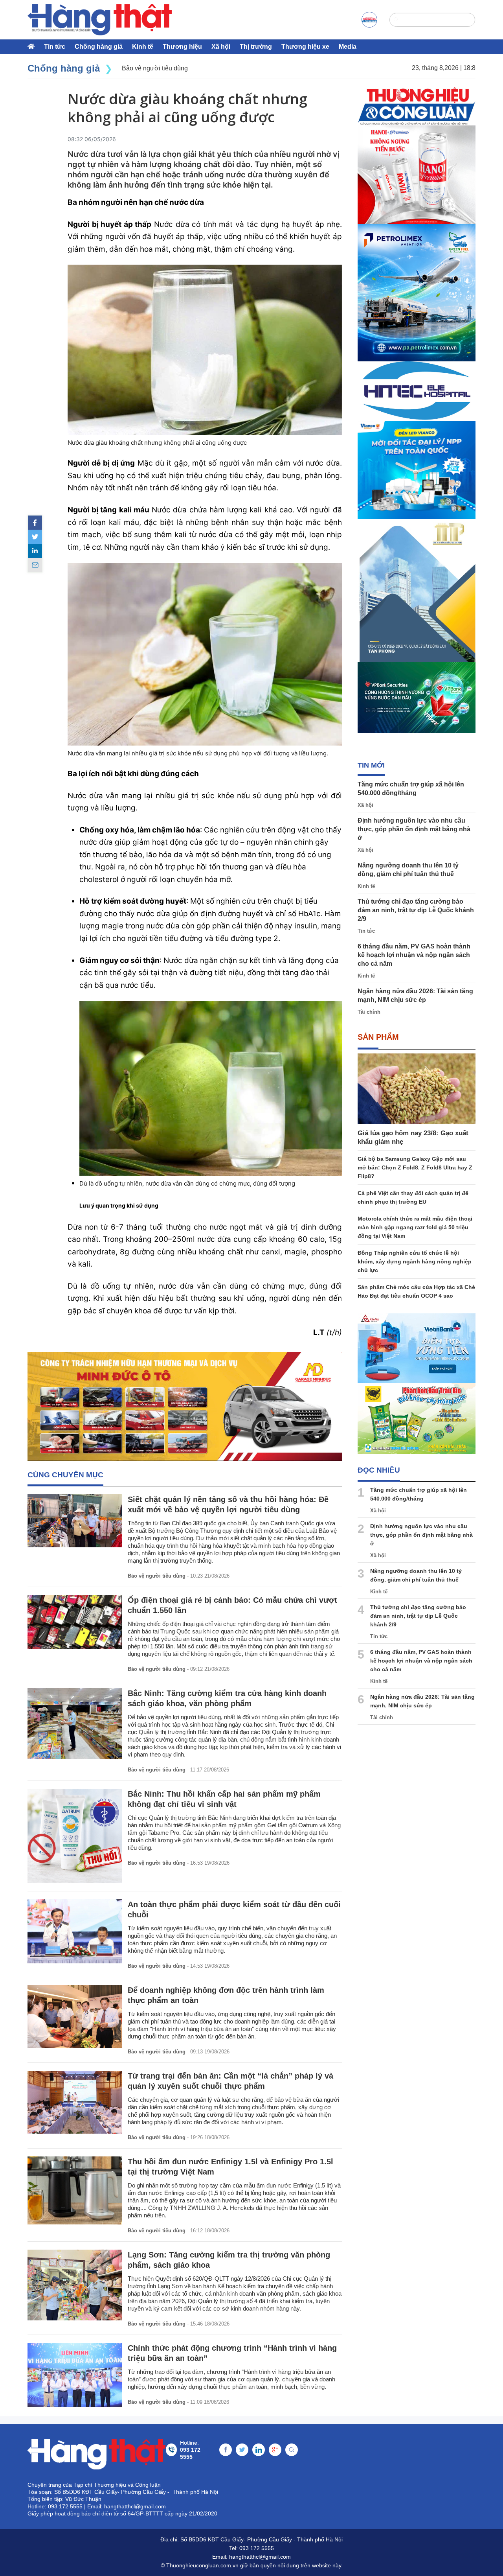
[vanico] (417, 470)
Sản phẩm (378, 1037)
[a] (369, 20)
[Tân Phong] (417, 591)
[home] (100, 20)
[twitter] (35, 537)
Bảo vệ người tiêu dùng (157, 1576)
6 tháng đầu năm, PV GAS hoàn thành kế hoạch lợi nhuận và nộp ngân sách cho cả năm (414, 955)
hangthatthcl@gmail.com (260, 2557)
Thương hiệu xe (305, 47)
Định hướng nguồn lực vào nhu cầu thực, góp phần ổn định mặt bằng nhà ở (414, 829)
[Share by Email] (35, 565)
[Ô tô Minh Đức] (185, 1407)
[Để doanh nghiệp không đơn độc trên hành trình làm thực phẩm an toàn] (75, 2016)
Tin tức (55, 47)
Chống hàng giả (99, 47)
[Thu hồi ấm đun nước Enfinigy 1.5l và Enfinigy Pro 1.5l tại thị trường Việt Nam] (75, 2190)
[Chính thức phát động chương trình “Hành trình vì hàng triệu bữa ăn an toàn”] (75, 2375)
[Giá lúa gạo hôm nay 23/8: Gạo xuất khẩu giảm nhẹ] (417, 1089)
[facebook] (35, 523)
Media (348, 47)
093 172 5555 (257, 2548)
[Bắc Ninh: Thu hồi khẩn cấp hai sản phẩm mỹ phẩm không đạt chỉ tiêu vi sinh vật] (75, 1836)
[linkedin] (35, 551)
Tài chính (369, 1012)
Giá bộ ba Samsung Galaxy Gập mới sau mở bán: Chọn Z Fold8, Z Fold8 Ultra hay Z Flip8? (415, 1167)
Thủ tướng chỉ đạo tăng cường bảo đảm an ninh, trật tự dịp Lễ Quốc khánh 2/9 (416, 910)
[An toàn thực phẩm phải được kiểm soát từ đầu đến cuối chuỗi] (75, 1931)
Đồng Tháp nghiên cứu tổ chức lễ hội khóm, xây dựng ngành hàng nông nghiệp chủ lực (415, 1261)
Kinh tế (143, 47)
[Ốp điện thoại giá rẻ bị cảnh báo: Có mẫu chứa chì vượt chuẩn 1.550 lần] (75, 1622)
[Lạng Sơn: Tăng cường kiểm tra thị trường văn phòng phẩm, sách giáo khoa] (75, 2285)
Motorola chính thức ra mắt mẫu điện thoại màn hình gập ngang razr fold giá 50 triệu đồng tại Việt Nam (415, 1227)
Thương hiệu (182, 47)
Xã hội (221, 47)
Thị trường (256, 47)
